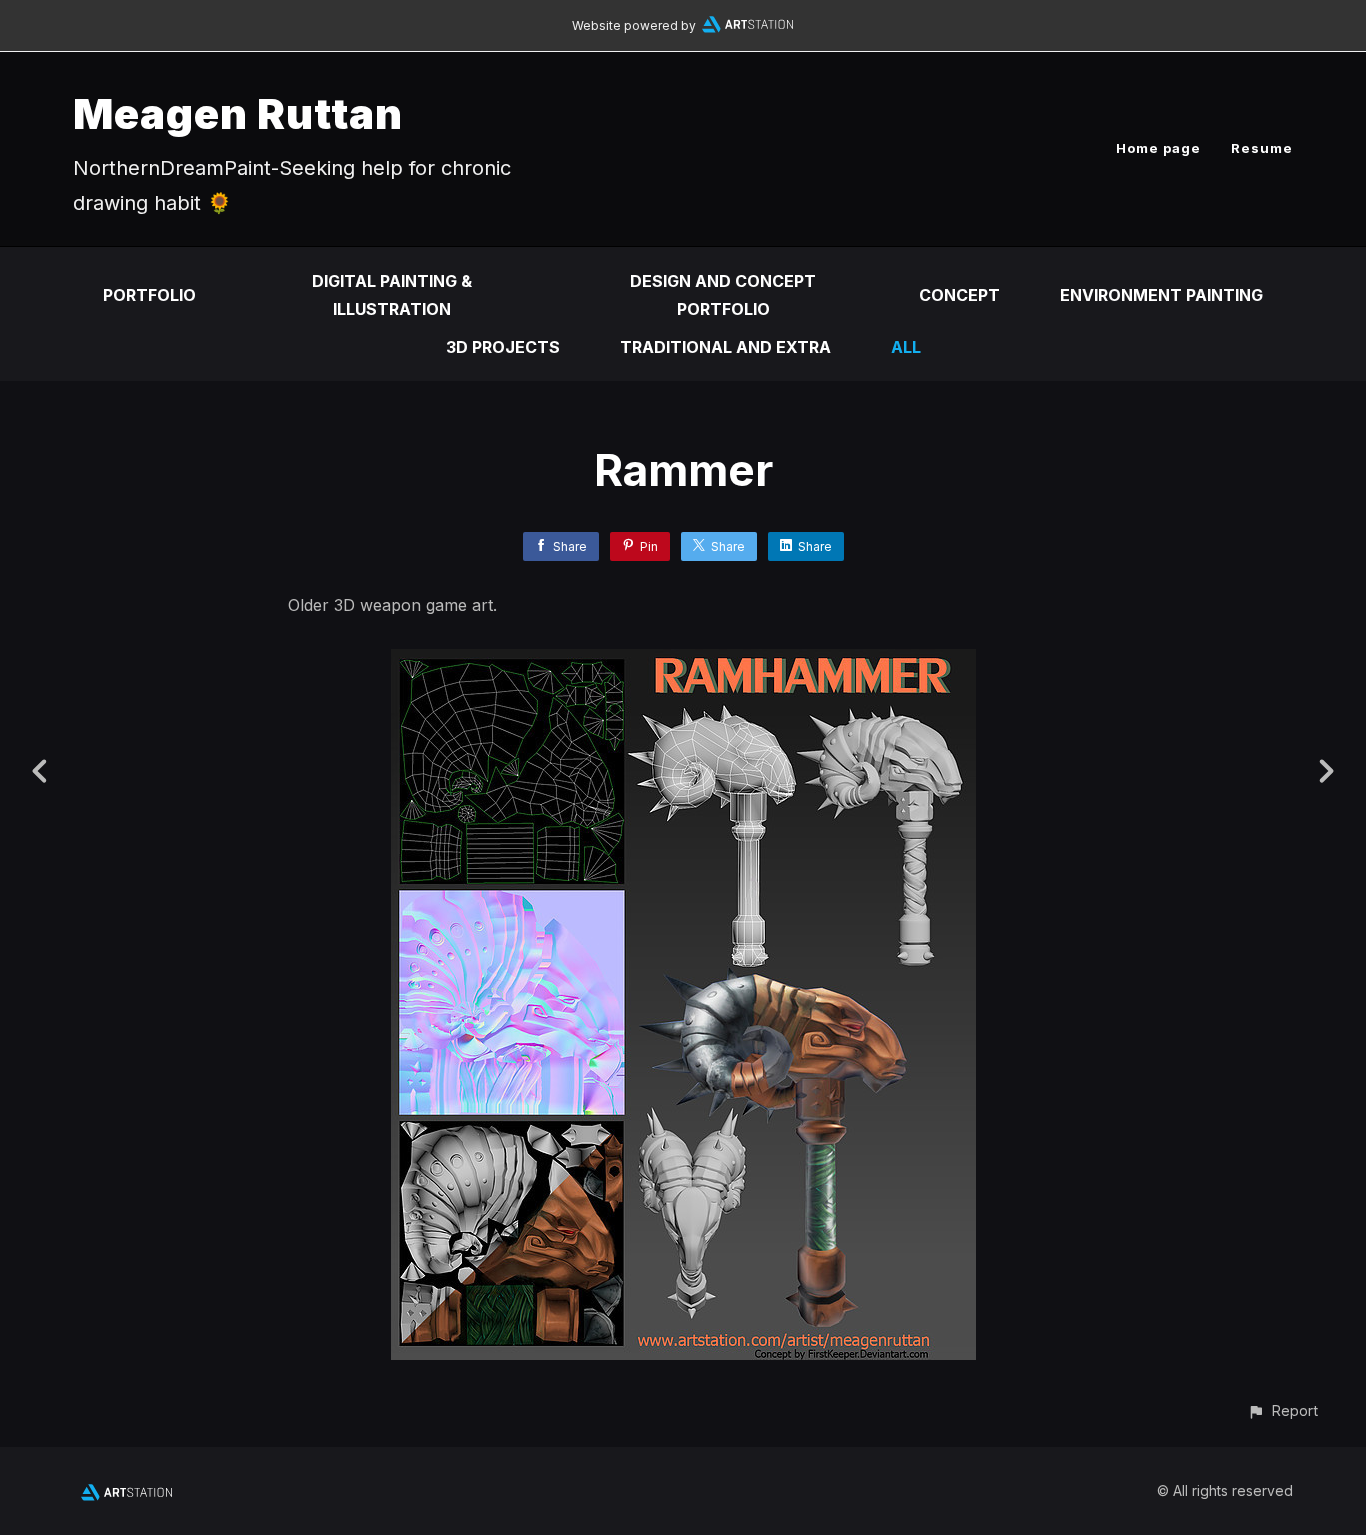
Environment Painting (1161, 295)
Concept (959, 295)
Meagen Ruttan (238, 113)
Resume (1262, 148)
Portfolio (149, 295)
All (906, 347)
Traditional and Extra (725, 347)
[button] (1282, 1410)
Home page (1158, 148)
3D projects (503, 347)
